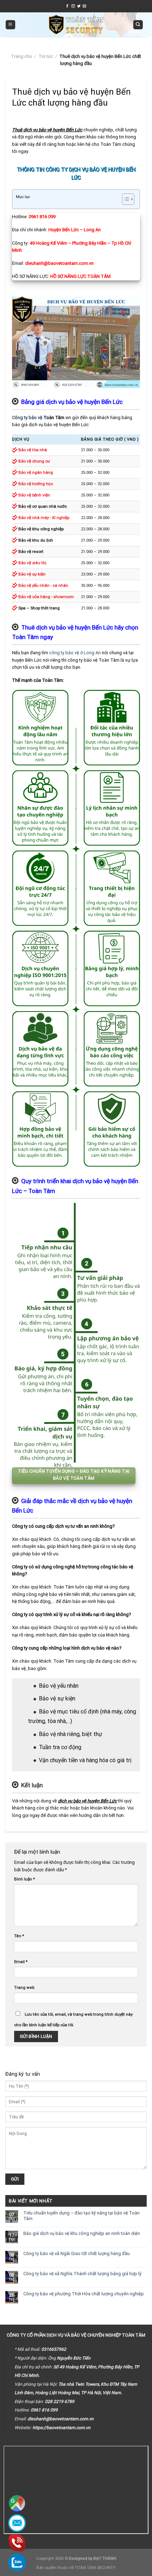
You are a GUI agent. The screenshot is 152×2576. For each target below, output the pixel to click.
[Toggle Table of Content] (125, 199)
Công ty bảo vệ (27, 418)
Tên (19, 1936)
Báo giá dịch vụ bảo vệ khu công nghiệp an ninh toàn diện (82, 2233)
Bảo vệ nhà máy (34, 518)
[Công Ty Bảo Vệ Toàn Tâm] (76, 25)
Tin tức (46, 56)
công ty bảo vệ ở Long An (75, 653)
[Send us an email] (84, 6)
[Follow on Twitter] (79, 6)
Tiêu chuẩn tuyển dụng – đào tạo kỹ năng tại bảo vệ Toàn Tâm (81, 2216)
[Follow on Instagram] (73, 6)
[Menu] (10, 25)
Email (21, 1962)
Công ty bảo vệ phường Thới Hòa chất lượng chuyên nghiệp (84, 2294)
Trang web (24, 1987)
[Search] (138, 25)
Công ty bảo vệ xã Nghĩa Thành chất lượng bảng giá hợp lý (82, 2274)
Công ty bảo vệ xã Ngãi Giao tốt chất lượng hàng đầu (77, 2253)
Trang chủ (21, 56)
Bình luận (25, 1879)
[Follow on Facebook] (68, 6)
